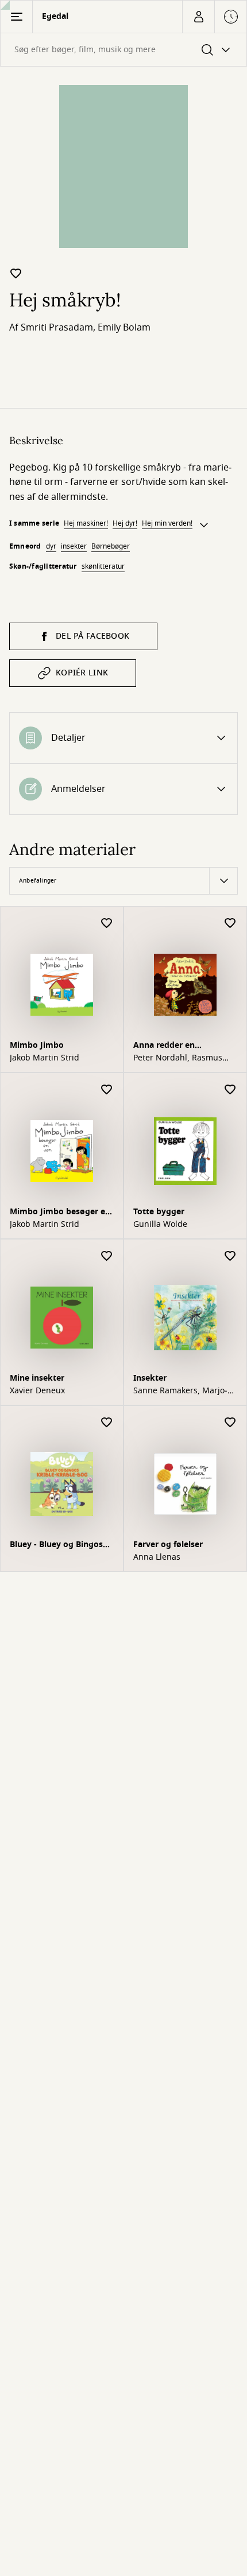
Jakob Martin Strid (45, 1058)
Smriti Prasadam (57, 328)
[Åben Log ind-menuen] (198, 17)
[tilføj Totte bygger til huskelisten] (230, 1090)
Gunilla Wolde (160, 1225)
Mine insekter (37, 1378)
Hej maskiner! (86, 523)
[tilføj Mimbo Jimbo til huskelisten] (107, 924)
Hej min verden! (167, 523)
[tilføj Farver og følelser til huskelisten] (230, 1423)
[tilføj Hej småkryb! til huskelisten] (16, 273)
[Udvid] (204, 525)
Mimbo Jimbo (37, 1045)
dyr (51, 546)
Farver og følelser (168, 1545)
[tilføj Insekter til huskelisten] (230, 1256)
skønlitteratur (103, 566)
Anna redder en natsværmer (164, 1046)
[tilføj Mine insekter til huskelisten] (107, 1256)
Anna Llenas (157, 1557)
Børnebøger (111, 546)
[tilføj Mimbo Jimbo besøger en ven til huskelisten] (107, 1090)
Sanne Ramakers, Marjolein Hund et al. (180, 1391)
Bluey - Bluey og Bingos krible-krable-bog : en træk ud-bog (56, 1546)
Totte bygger (159, 1212)
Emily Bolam (124, 328)
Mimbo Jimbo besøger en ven (60, 1213)
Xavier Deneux (37, 1391)
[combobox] (123, 50)
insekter (74, 546)
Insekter (150, 1378)
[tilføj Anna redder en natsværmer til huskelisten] (230, 924)
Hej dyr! (125, 523)
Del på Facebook (92, 636)
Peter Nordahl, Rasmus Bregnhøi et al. (178, 1058)
